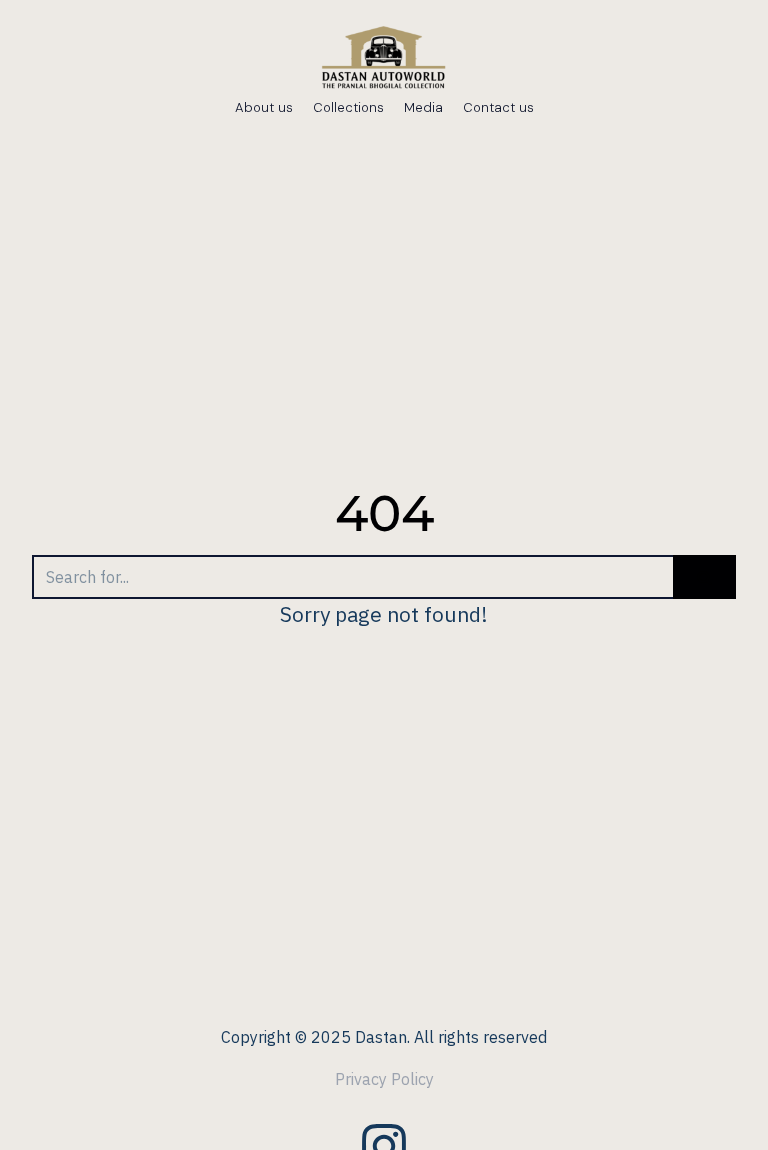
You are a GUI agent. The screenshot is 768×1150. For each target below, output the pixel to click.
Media (423, 107)
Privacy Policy (384, 1079)
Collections (348, 107)
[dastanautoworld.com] (384, 60)
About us (264, 107)
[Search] (704, 577)
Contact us (498, 107)
